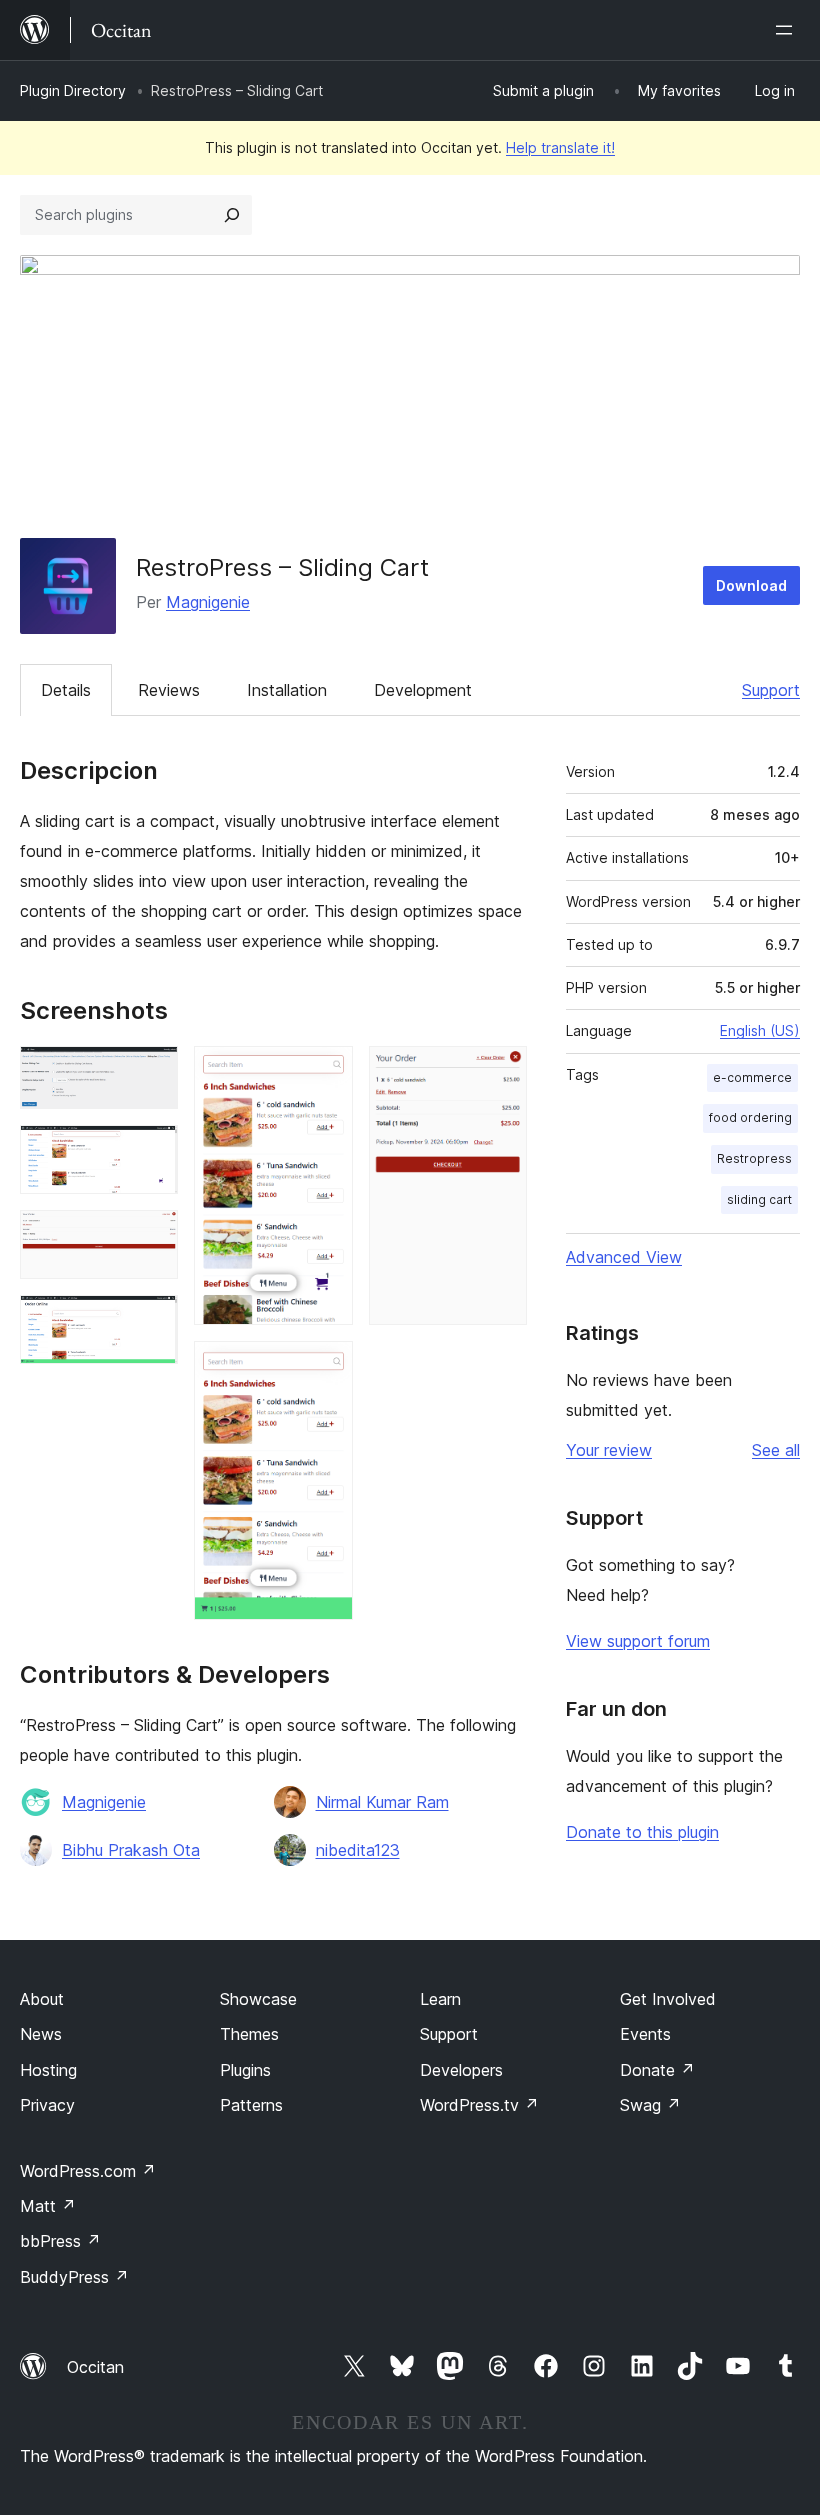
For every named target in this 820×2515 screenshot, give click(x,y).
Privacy (47, 2105)
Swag (650, 2105)
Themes (249, 2034)
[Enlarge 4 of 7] (151, 1322)
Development (423, 690)
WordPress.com (88, 2171)
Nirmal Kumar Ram (382, 1802)
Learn (440, 1999)
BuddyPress (74, 2277)
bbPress (60, 2241)
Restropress (754, 1158)
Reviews (169, 690)
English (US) (760, 1030)
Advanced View (624, 1257)
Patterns (251, 2105)
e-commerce (752, 1077)
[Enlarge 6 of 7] (326, 1368)
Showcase (258, 1999)
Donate (657, 2070)
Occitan (95, 2367)
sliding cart (759, 1199)
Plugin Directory (73, 90)
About (42, 1999)
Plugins (245, 2070)
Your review (609, 1450)
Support (771, 690)
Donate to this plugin (642, 1832)
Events (645, 2034)
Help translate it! (560, 147)
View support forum (638, 1641)
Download (751, 585)
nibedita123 (358, 1850)
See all (776, 1450)
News (41, 2034)
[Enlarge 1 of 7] (151, 1073)
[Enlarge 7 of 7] (500, 1073)
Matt (48, 2206)
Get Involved (668, 1999)
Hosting (48, 2070)
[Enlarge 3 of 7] (151, 1237)
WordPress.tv (479, 2105)
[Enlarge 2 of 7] (151, 1152)
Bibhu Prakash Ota (131, 1850)
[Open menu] (788, 30)
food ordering (750, 1117)
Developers (461, 2070)
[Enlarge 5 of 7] (326, 1073)
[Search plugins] (232, 215)
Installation (287, 690)
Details (66, 690)
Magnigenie (208, 602)
